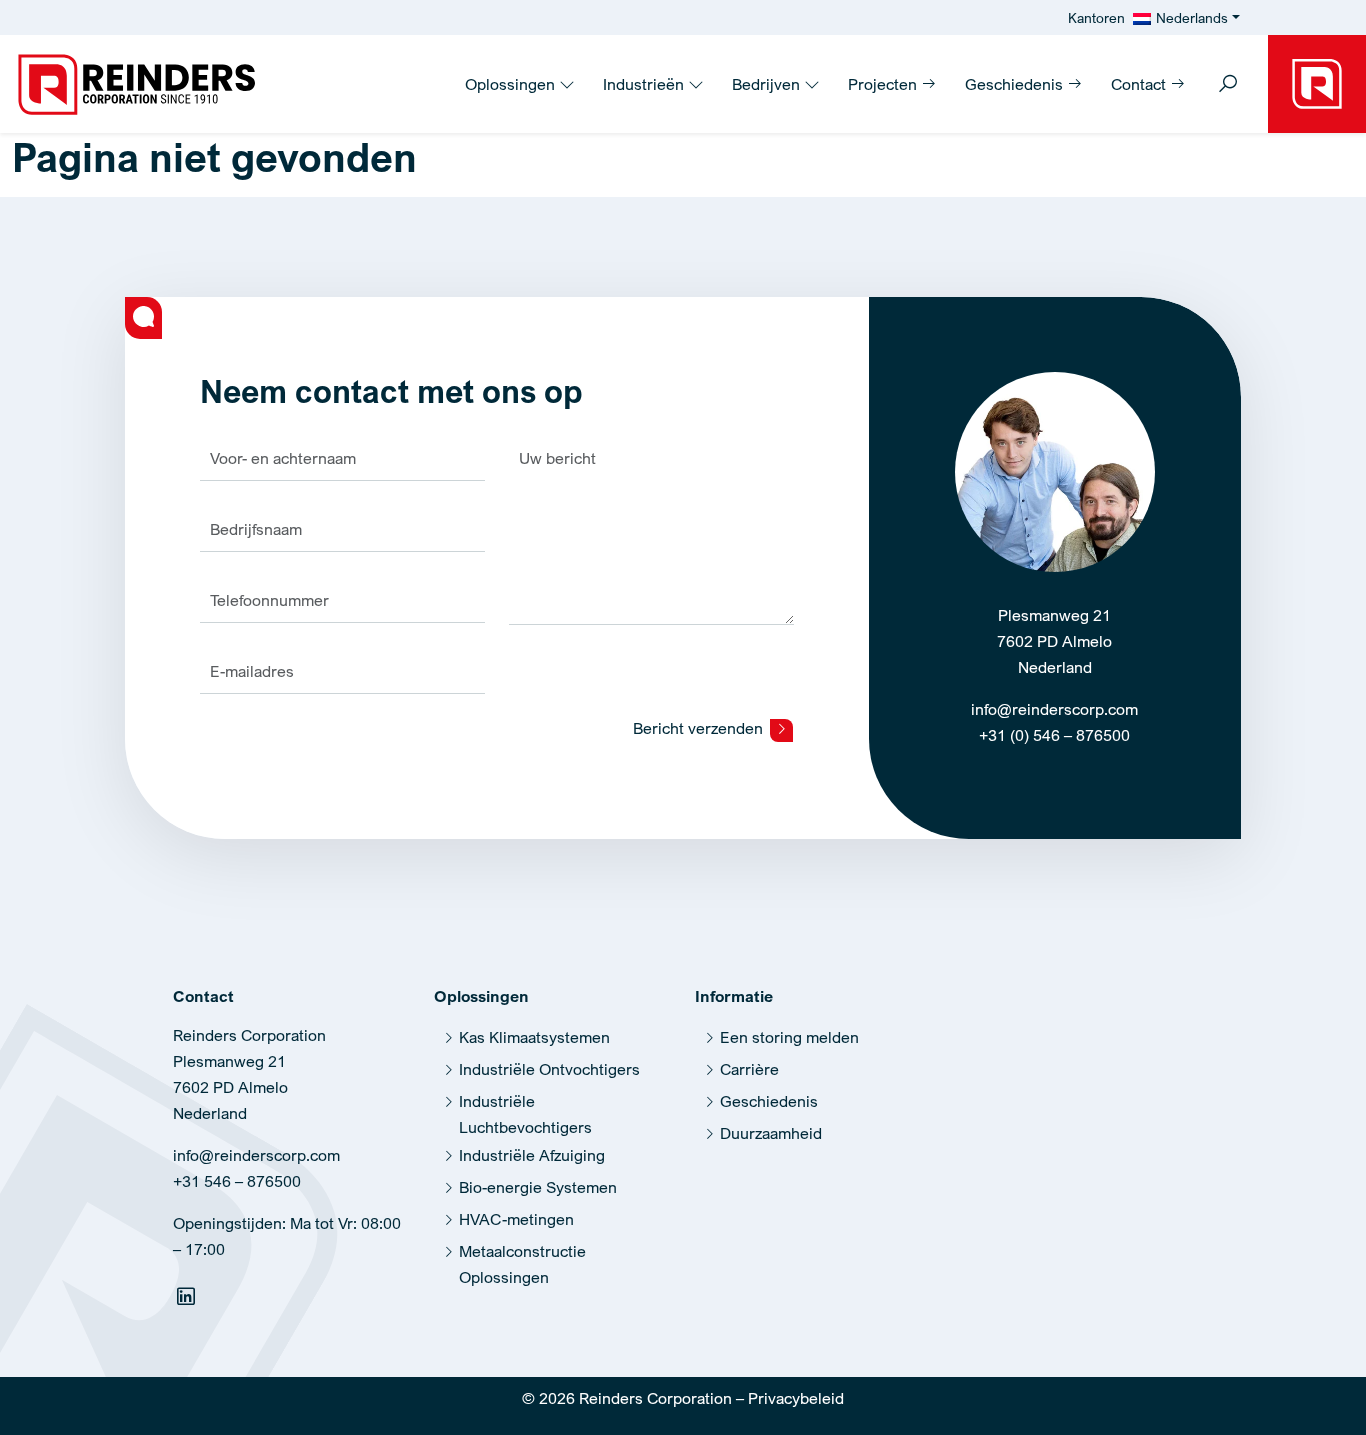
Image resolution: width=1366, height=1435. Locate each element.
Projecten (884, 84)
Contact (1140, 84)
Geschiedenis (1016, 84)
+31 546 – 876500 (237, 1181)
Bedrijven (768, 84)
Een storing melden (789, 1037)
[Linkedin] (188, 1300)
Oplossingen (512, 84)
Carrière (749, 1069)
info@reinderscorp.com (1054, 709)
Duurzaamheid (771, 1133)
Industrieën (645, 84)
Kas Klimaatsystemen (534, 1037)
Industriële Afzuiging (532, 1155)
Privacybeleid (796, 1398)
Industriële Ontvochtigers (549, 1069)
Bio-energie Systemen (538, 1187)
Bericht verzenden (700, 728)
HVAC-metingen (516, 1219)
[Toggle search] (1228, 85)
